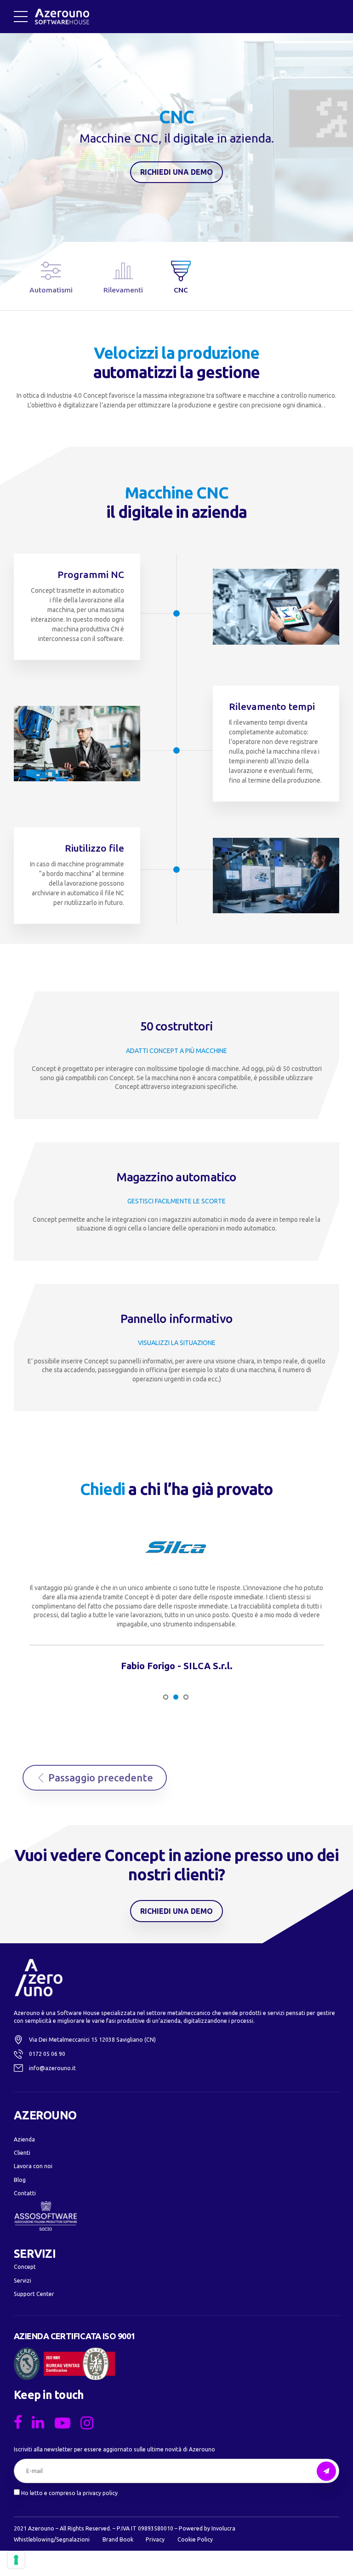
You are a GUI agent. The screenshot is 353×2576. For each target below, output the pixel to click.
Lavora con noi (33, 2166)
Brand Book (118, 2539)
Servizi (23, 2281)
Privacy (155, 2539)
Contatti (25, 2193)
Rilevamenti (123, 290)
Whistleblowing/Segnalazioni (52, 2539)
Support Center (34, 2294)
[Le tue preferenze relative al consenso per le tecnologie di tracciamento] (16, 2560)
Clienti (22, 2153)
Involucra (223, 2528)
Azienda (24, 2139)
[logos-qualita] (64, 2364)
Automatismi (51, 290)
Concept (25, 2267)
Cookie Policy (195, 2539)
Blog (20, 2180)
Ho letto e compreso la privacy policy (69, 2493)
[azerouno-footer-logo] (39, 1978)
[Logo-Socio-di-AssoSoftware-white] (46, 2216)
